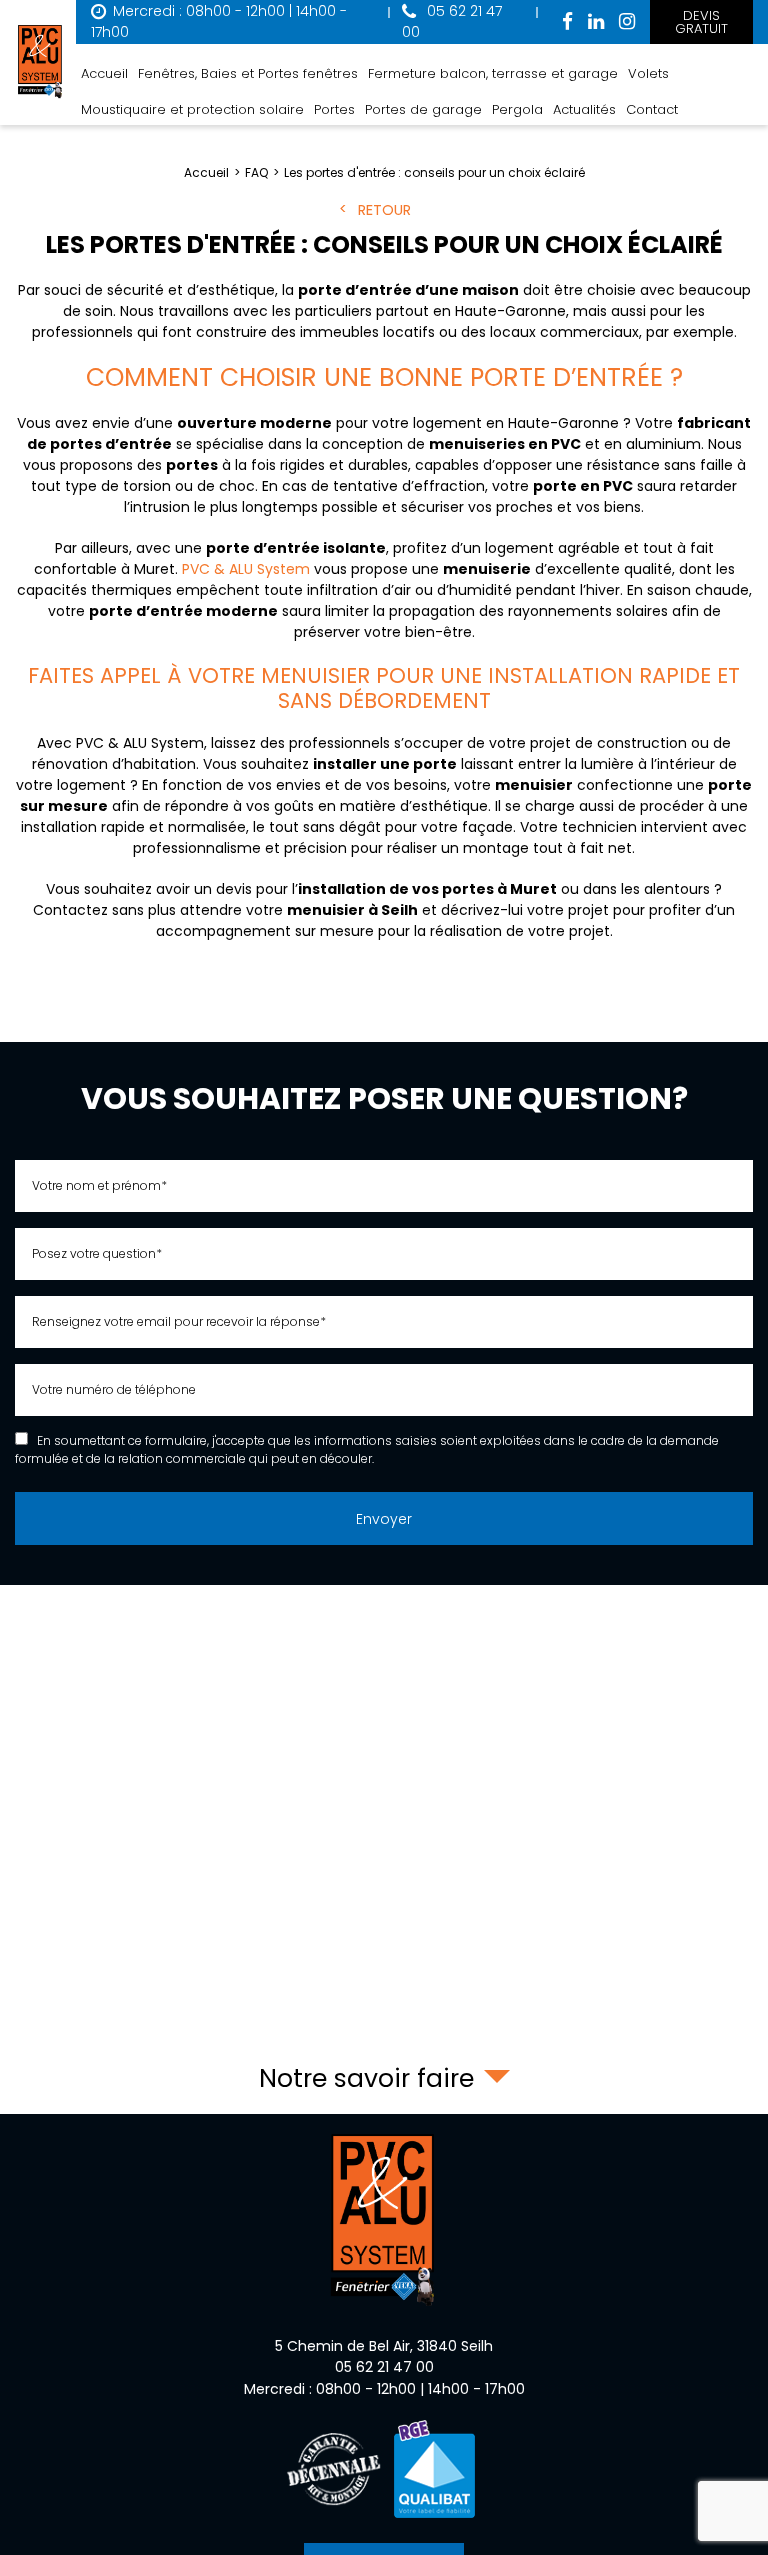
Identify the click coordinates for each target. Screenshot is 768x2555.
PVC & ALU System (246, 569)
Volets (648, 73)
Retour (384, 210)
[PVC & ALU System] (40, 62)
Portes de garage (423, 109)
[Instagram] (627, 22)
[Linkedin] (596, 22)
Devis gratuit (701, 22)
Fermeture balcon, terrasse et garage (493, 73)
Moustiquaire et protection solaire (192, 109)
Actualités (584, 109)
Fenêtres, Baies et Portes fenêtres (248, 73)
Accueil (104, 73)
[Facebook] (567, 22)
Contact (652, 109)
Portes (334, 109)
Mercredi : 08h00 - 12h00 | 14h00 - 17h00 (384, 2389)
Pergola (517, 109)
